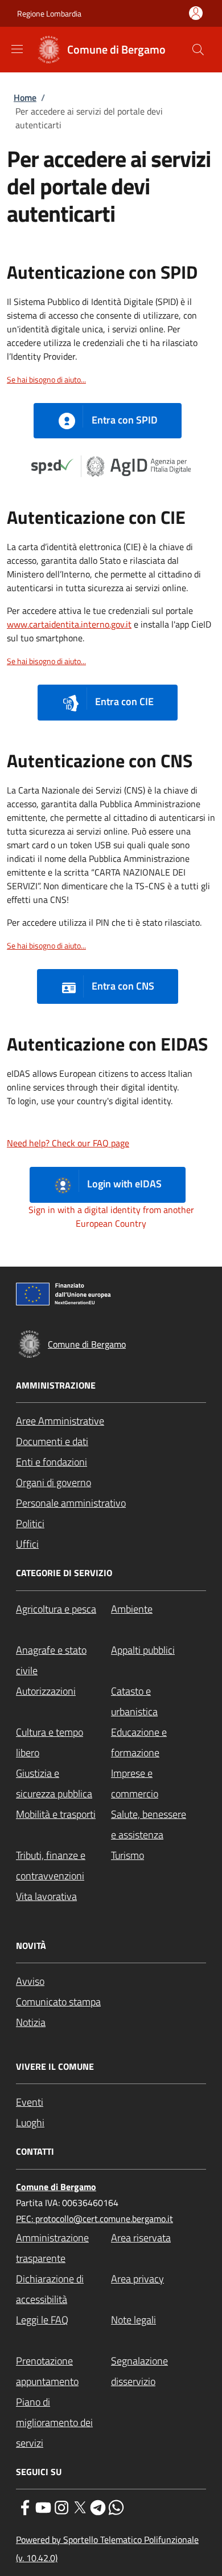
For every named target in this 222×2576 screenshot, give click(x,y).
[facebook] (25, 2506)
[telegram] (98, 2506)
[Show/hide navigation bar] (17, 49)
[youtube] (43, 2506)
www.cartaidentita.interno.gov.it (69, 624)
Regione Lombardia (49, 13)
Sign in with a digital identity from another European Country (111, 1216)
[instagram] (61, 2506)
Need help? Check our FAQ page (68, 1143)
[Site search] (198, 50)
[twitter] (80, 2506)
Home (25, 97)
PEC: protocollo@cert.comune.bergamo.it (94, 2219)
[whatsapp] (116, 2506)
